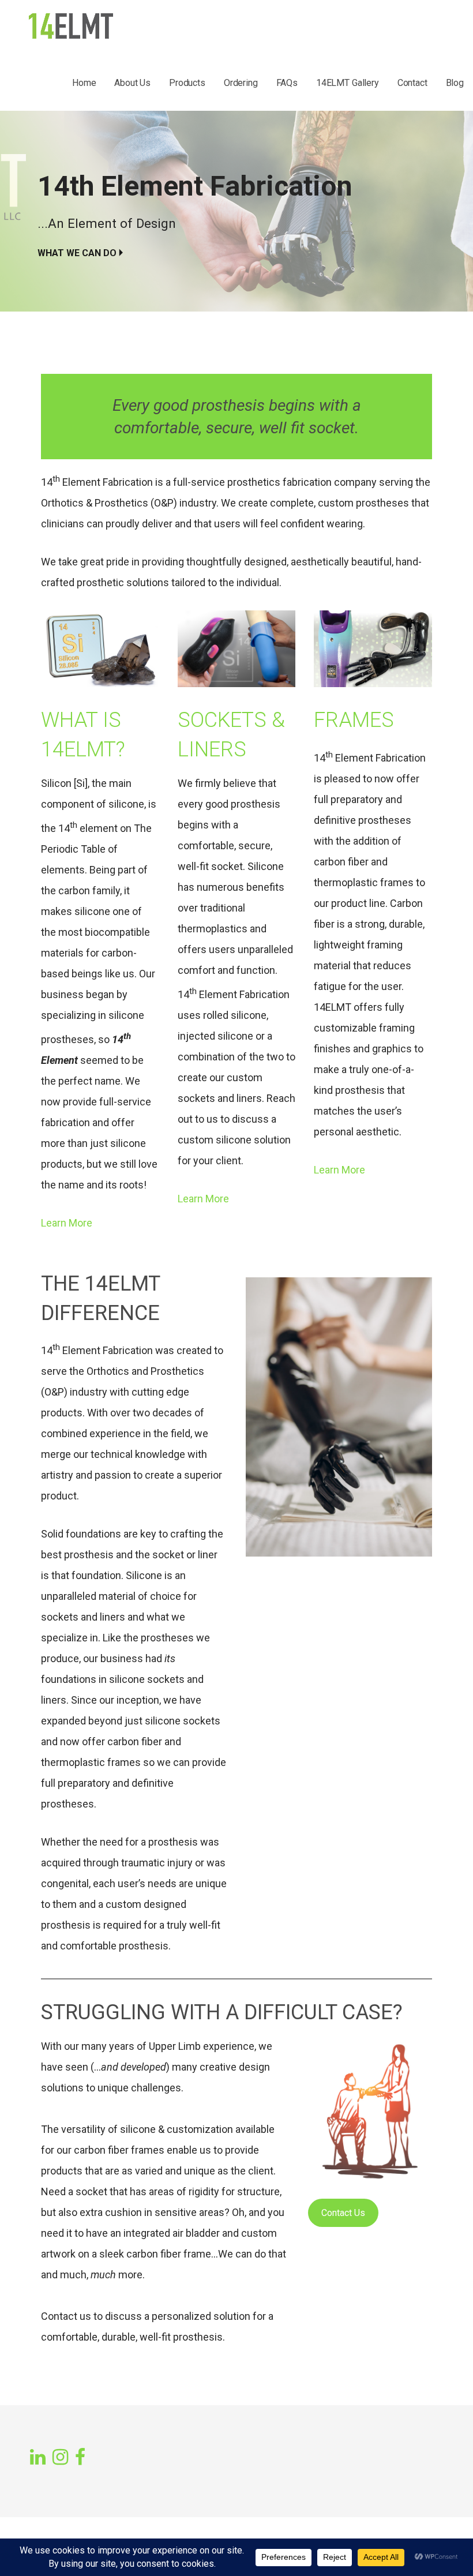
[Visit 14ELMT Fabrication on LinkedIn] (38, 2458)
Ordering (241, 83)
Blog (455, 83)
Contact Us (343, 2213)
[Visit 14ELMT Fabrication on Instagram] (60, 2458)
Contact (412, 83)
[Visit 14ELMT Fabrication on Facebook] (80, 2456)
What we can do (77, 253)
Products (187, 83)
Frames (354, 720)
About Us (132, 83)
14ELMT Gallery (348, 83)
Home (84, 83)
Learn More (67, 1223)
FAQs (287, 83)
